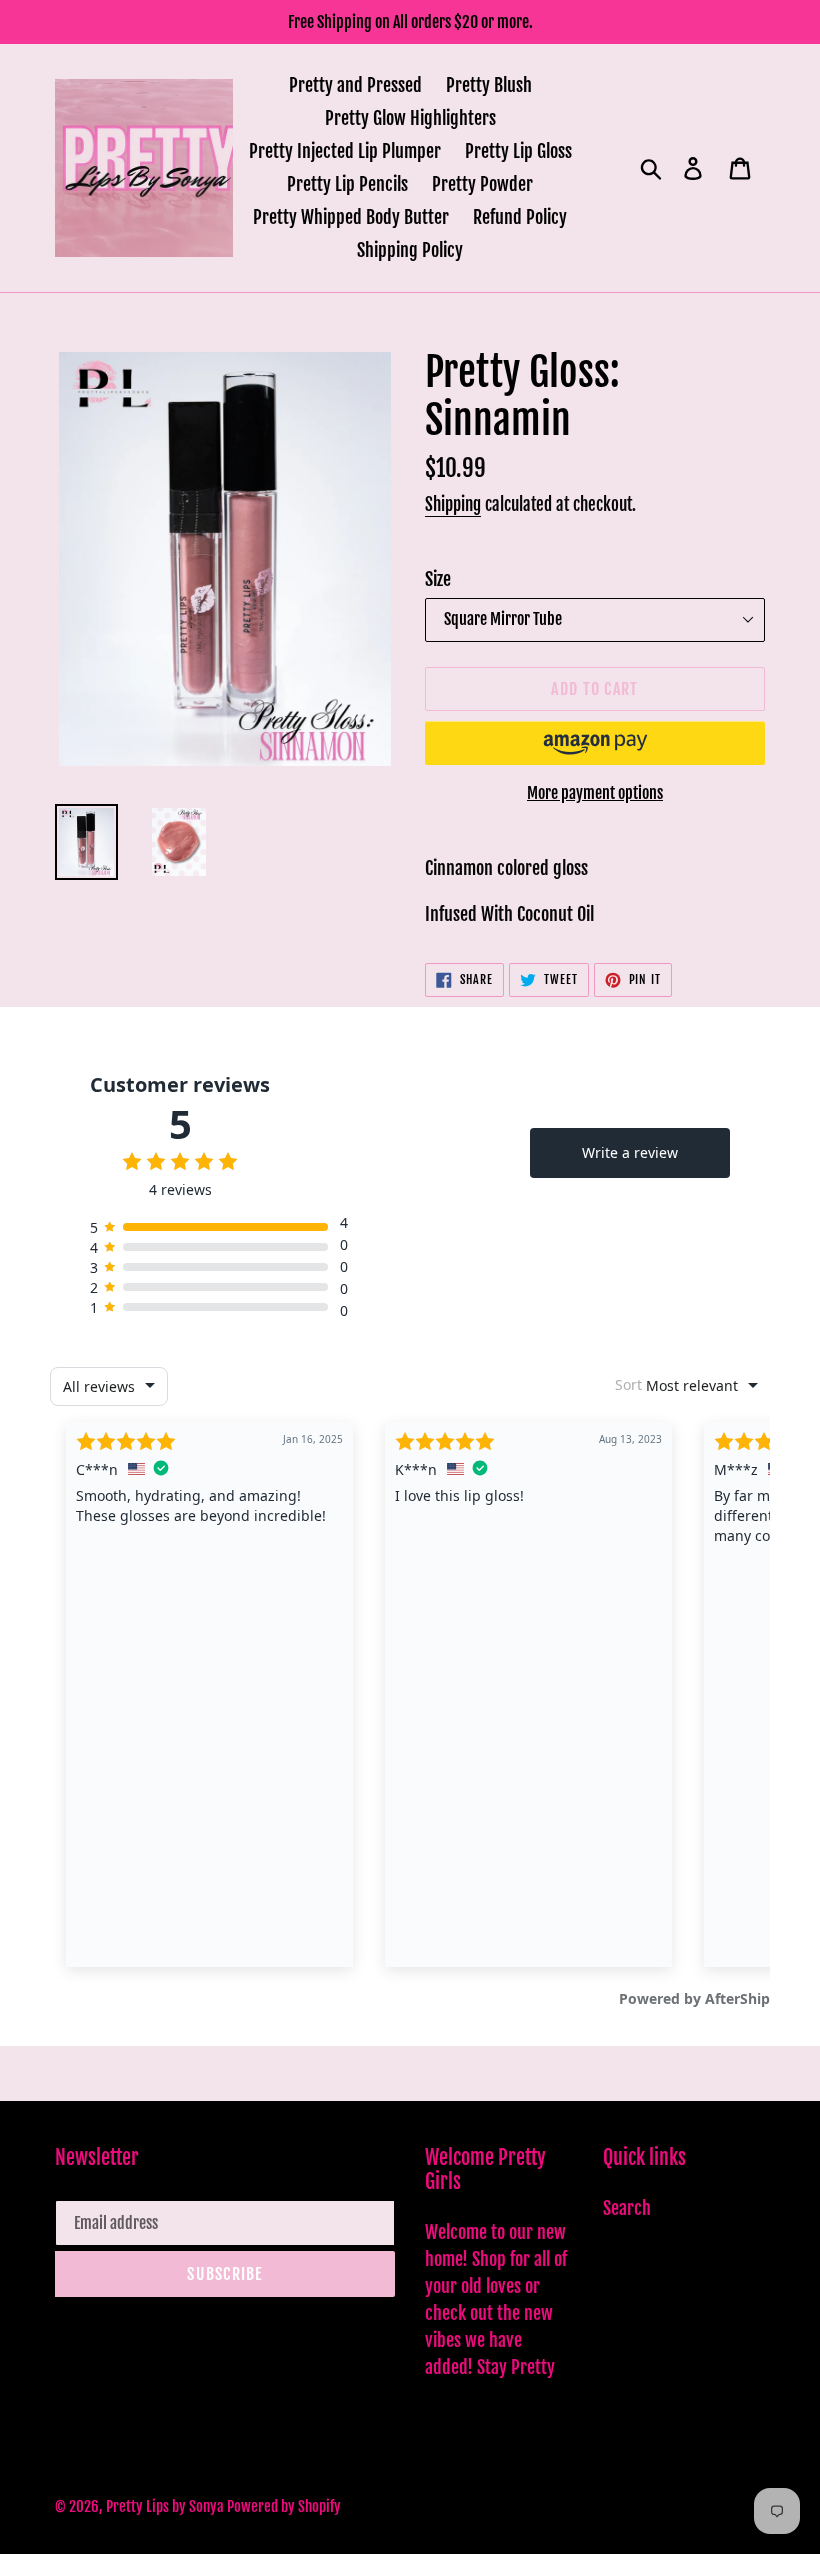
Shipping (453, 504)
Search (627, 2208)
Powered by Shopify (284, 2506)
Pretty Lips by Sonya (166, 2506)
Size (438, 579)
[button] (595, 743)
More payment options (595, 793)
